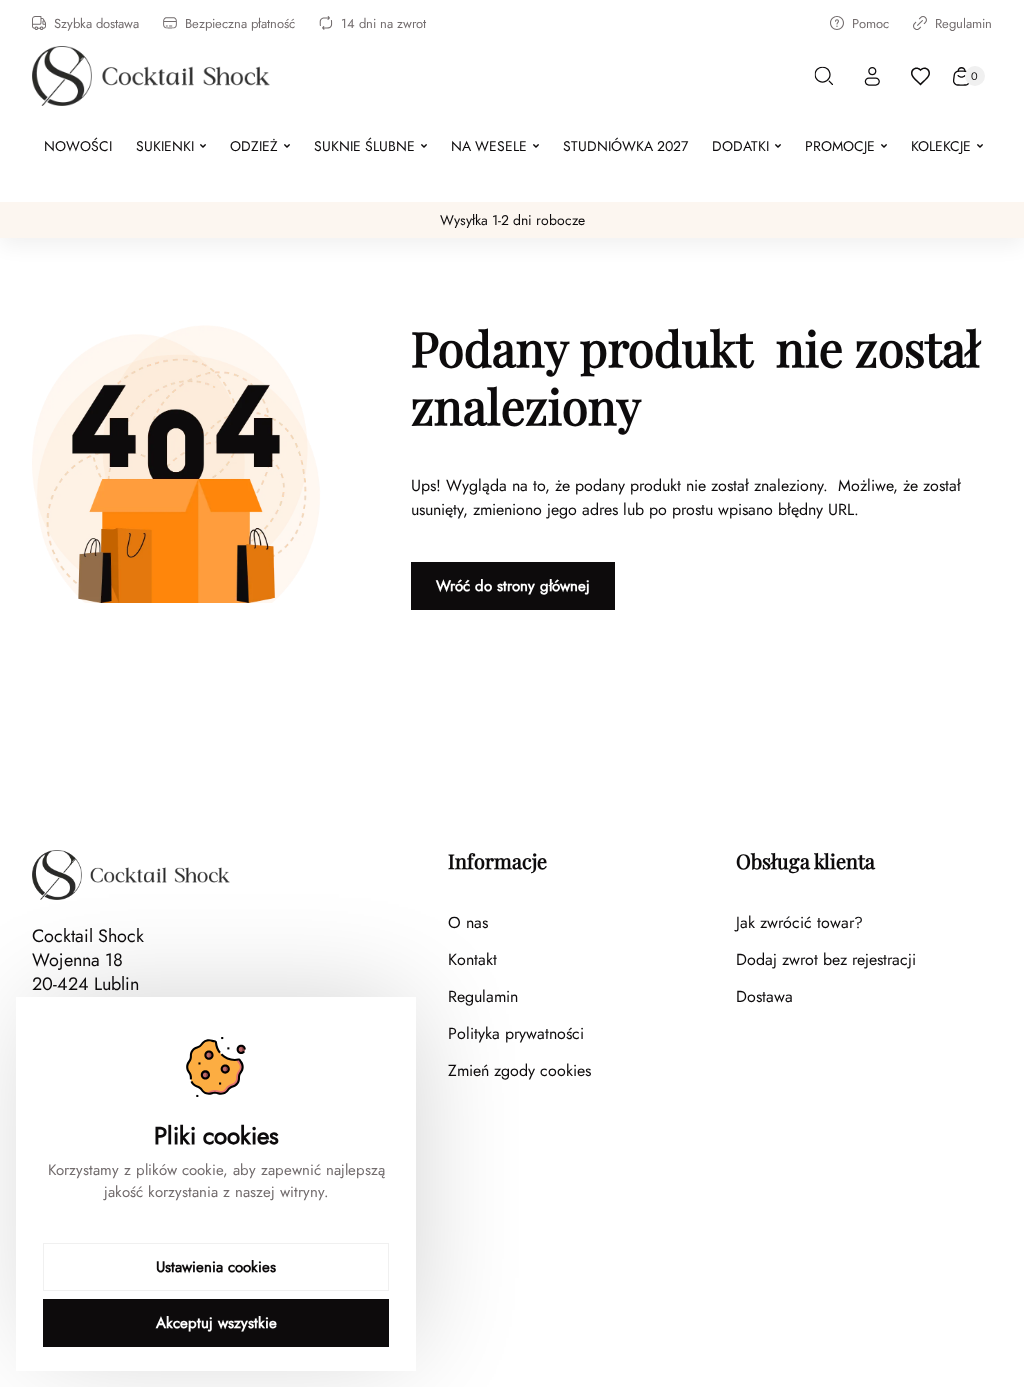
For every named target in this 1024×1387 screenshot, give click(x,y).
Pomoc (870, 23)
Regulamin (963, 23)
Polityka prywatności (516, 1033)
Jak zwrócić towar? (799, 922)
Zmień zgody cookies (519, 1070)
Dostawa (764, 996)
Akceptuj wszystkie (216, 1323)
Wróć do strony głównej (513, 586)
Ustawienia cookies (216, 1267)
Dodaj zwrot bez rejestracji (826, 959)
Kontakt (472, 959)
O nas (468, 922)
